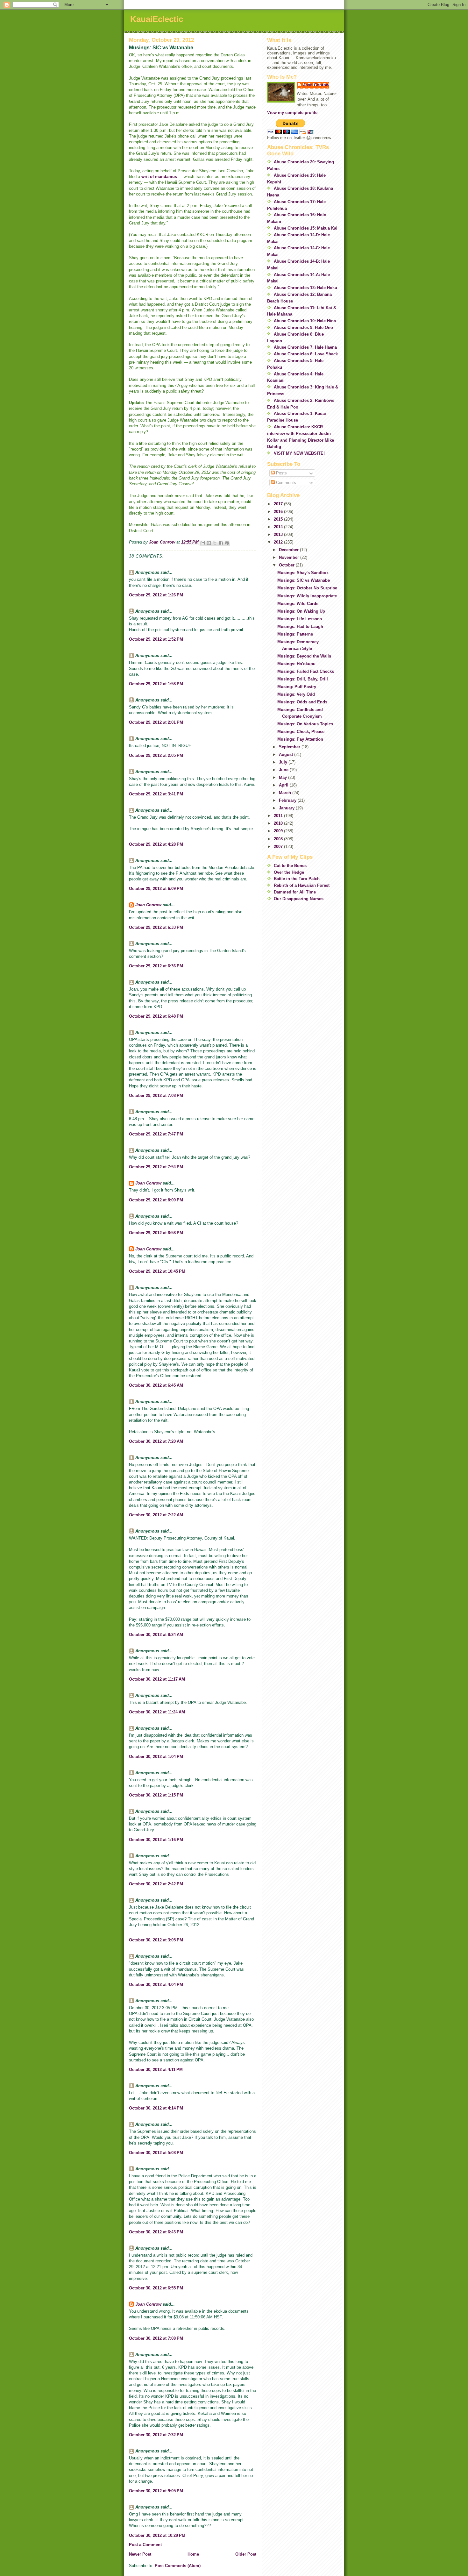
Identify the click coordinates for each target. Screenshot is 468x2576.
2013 (279, 534)
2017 (279, 504)
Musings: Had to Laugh (300, 626)
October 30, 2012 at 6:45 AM (156, 1385)
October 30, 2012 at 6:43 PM (156, 2232)
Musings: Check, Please (301, 732)
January (287, 808)
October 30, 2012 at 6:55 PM (156, 2288)
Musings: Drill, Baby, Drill (303, 679)
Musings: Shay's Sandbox (303, 573)
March (286, 793)
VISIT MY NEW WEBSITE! (299, 453)
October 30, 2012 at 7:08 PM (156, 2338)
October (287, 565)
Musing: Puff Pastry (297, 687)
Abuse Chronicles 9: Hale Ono (303, 327)
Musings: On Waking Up (301, 611)
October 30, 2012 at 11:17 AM (157, 1679)
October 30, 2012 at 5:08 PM (156, 2153)
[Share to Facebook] (221, 543)
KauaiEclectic (157, 19)
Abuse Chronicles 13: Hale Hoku (305, 288)
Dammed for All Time (295, 892)
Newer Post (140, 2554)
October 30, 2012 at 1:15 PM (156, 1795)
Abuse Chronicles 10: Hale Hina (305, 321)
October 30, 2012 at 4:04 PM (156, 1985)
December (289, 550)
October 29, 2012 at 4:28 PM (156, 844)
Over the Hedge (289, 872)
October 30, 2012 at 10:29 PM (157, 2535)
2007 (279, 847)
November (290, 557)
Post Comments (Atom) (178, 2566)
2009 (279, 831)
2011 (279, 816)
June (284, 770)
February (288, 800)
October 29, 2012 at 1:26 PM (156, 595)
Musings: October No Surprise (307, 588)
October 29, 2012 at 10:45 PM (157, 1271)
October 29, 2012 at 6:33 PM (156, 927)
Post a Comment (145, 2545)
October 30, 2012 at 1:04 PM (156, 1757)
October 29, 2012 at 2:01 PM (156, 722)
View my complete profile (292, 113)
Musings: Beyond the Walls (304, 656)
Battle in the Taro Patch (297, 879)
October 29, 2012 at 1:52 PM (156, 639)
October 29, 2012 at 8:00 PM (156, 1200)
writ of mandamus (159, 177)
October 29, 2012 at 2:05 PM (156, 755)
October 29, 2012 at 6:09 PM (156, 889)
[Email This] (203, 543)
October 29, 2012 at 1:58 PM (156, 684)
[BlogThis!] (209, 543)
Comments (285, 483)
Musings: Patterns (295, 634)
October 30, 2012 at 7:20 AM (156, 1441)
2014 (279, 527)
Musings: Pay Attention (300, 739)
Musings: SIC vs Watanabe (304, 580)
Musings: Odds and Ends (302, 702)
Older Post (246, 2554)
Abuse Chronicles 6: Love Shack (306, 354)
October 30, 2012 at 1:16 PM (156, 1840)
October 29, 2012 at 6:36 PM (156, 966)
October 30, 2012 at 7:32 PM (156, 2435)
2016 (279, 512)
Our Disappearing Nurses (299, 899)
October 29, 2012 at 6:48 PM (156, 1016)
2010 (279, 823)
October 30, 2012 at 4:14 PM (156, 2108)
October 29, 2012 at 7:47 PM (156, 1134)
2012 (279, 542)
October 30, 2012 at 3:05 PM (156, 1940)
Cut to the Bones (290, 866)
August (287, 754)
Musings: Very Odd (296, 694)
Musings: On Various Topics (305, 724)
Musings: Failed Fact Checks (306, 671)
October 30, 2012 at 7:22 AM (156, 1515)
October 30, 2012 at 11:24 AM (157, 1712)
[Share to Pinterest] (227, 543)
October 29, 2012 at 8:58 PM (156, 1233)
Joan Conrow (148, 905)
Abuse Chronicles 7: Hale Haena (305, 347)
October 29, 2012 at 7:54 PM (156, 1167)
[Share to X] (215, 543)
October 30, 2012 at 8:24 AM (156, 1635)
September (290, 747)
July (284, 762)
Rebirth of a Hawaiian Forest (302, 885)
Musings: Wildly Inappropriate (307, 596)
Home (193, 2554)
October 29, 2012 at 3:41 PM (156, 794)
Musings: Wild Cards (298, 604)
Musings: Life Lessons (300, 619)
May (284, 777)
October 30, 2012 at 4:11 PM (156, 2070)
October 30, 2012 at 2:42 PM (156, 1884)
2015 (279, 519)
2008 (279, 839)
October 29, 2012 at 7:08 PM (156, 1096)
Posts (281, 473)
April (284, 785)
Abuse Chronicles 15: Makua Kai (306, 228)
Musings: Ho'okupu (296, 664)
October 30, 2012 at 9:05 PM (156, 2491)
